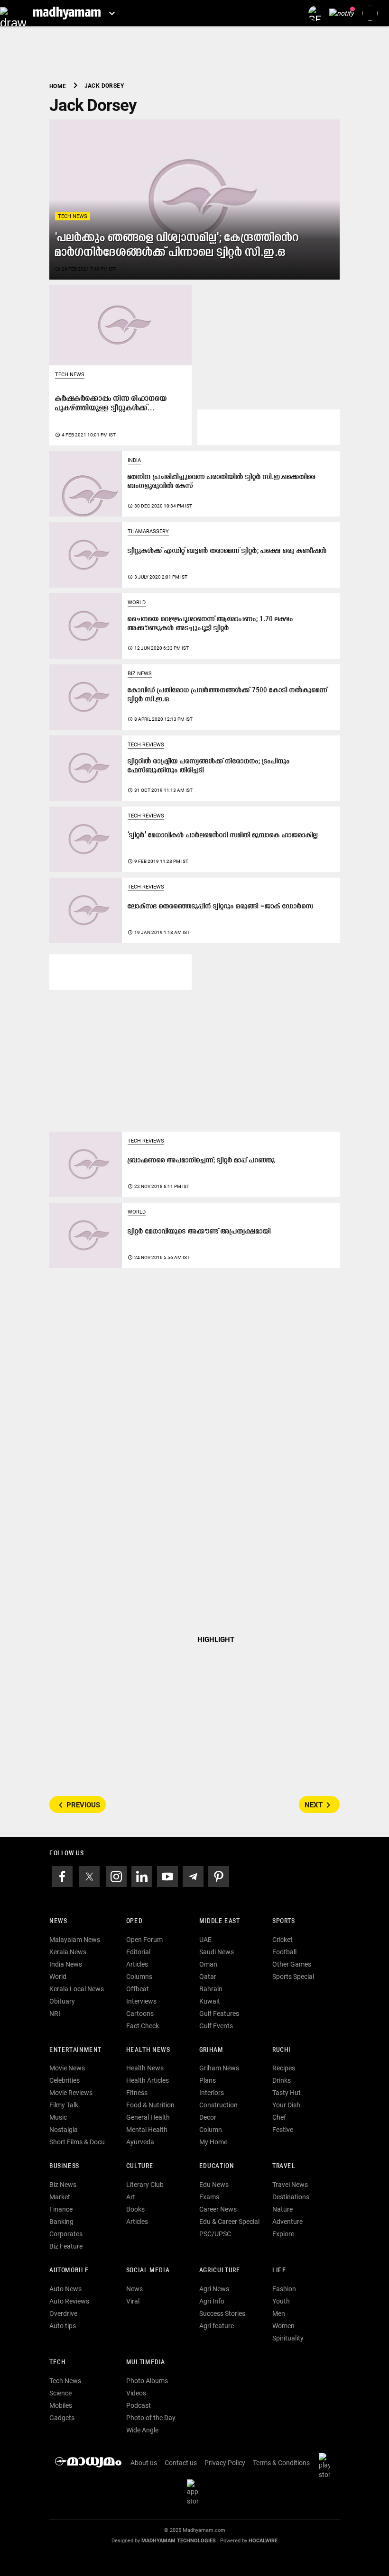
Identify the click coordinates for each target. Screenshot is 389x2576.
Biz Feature (66, 2246)
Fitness (137, 2093)
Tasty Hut (287, 2093)
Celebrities (65, 2080)
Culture (140, 2166)
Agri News (214, 2289)
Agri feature (217, 2326)
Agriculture (220, 2271)
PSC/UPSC (215, 2234)
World (137, 603)
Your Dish (286, 2105)
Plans (208, 2080)
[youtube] (167, 1876)
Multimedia (146, 2363)
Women (283, 2326)
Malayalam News (75, 1940)
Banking (61, 2222)
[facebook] (62, 1876)
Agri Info (212, 2301)
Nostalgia (64, 2130)
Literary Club (145, 2185)
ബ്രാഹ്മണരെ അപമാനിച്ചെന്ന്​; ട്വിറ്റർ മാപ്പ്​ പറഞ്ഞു (201, 1161)
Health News (148, 2050)
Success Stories (222, 2313)
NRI (55, 2014)
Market (60, 2197)
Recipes (284, 2068)
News (58, 1921)
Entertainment (75, 2050)
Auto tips (63, 2326)
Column (211, 2130)
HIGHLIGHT (216, 1640)
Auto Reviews (69, 2301)
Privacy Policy (225, 2463)
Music (58, 2117)
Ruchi (282, 2050)
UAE (205, 1940)
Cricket (282, 1940)
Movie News (67, 2068)
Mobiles (61, 2405)
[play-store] (326, 2465)
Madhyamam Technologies (179, 2541)
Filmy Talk (64, 2105)
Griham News (219, 2068)
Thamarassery (148, 531)
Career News (218, 2209)
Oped (134, 1921)
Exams (209, 2197)
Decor (208, 2117)
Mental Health (147, 2130)
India (134, 460)
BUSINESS (64, 2166)
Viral (133, 2301)
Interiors (212, 2093)
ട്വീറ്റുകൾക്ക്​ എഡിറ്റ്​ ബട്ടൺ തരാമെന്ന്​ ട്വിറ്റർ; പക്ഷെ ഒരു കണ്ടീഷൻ (227, 551)
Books (135, 2209)
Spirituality (288, 2338)
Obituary (62, 2001)
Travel (284, 2166)
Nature (282, 2209)
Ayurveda (140, 2142)
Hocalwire (263, 2541)
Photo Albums (147, 2381)
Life (279, 2271)
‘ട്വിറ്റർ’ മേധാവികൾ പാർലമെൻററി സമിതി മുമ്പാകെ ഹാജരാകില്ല (223, 836)
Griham (211, 2050)
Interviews (141, 2001)
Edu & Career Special (229, 2222)
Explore (283, 2234)
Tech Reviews (146, 745)
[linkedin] (142, 1876)
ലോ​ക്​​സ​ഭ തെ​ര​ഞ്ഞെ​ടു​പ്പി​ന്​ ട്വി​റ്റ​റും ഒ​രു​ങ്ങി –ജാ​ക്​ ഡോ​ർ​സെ (221, 907)
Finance (61, 2209)
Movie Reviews (71, 2093)
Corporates (66, 2234)
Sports (284, 1921)
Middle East (220, 1921)
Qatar (208, 1977)
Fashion (284, 2289)
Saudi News (217, 1952)
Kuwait (210, 2001)
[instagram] (116, 1876)
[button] (13, 13)
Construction (218, 2105)
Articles (137, 1964)
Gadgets (62, 2418)
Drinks (282, 2080)
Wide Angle (142, 2430)
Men (279, 2313)
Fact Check (143, 2026)
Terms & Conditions (281, 2463)
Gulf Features (219, 2014)
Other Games (292, 1964)
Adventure (287, 2222)
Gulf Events (216, 2026)
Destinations (291, 2197)
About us (144, 2463)
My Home (213, 2142)
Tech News (73, 216)
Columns (139, 1977)
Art (131, 2197)
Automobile (69, 2271)
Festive (283, 2130)
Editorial (138, 1952)
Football (284, 1952)
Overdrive (63, 2313)
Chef (279, 2117)
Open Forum (144, 1940)
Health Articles (148, 2080)
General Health (148, 2117)
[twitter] (89, 1876)
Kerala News (68, 1952)
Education (217, 2166)
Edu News (214, 2185)
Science (60, 2393)
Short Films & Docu (77, 2142)
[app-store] (194, 2492)
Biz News (140, 674)
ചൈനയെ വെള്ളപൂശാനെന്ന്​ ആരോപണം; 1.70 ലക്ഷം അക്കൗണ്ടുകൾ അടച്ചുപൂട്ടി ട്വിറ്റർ (210, 624)
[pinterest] (219, 1876)
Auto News (65, 2289)
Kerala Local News (77, 1989)
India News (66, 1964)
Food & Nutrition (150, 2105)
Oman (208, 1964)
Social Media (148, 2271)
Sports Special (293, 1977)
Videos (136, 2393)
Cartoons (140, 2014)
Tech (57, 2363)
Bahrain (211, 1989)
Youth (281, 2301)
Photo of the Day (151, 2418)
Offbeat (138, 1989)
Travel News (290, 2185)
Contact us (181, 2463)
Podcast (139, 2405)
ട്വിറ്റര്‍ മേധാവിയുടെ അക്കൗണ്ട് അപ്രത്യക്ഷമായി (199, 1232)
